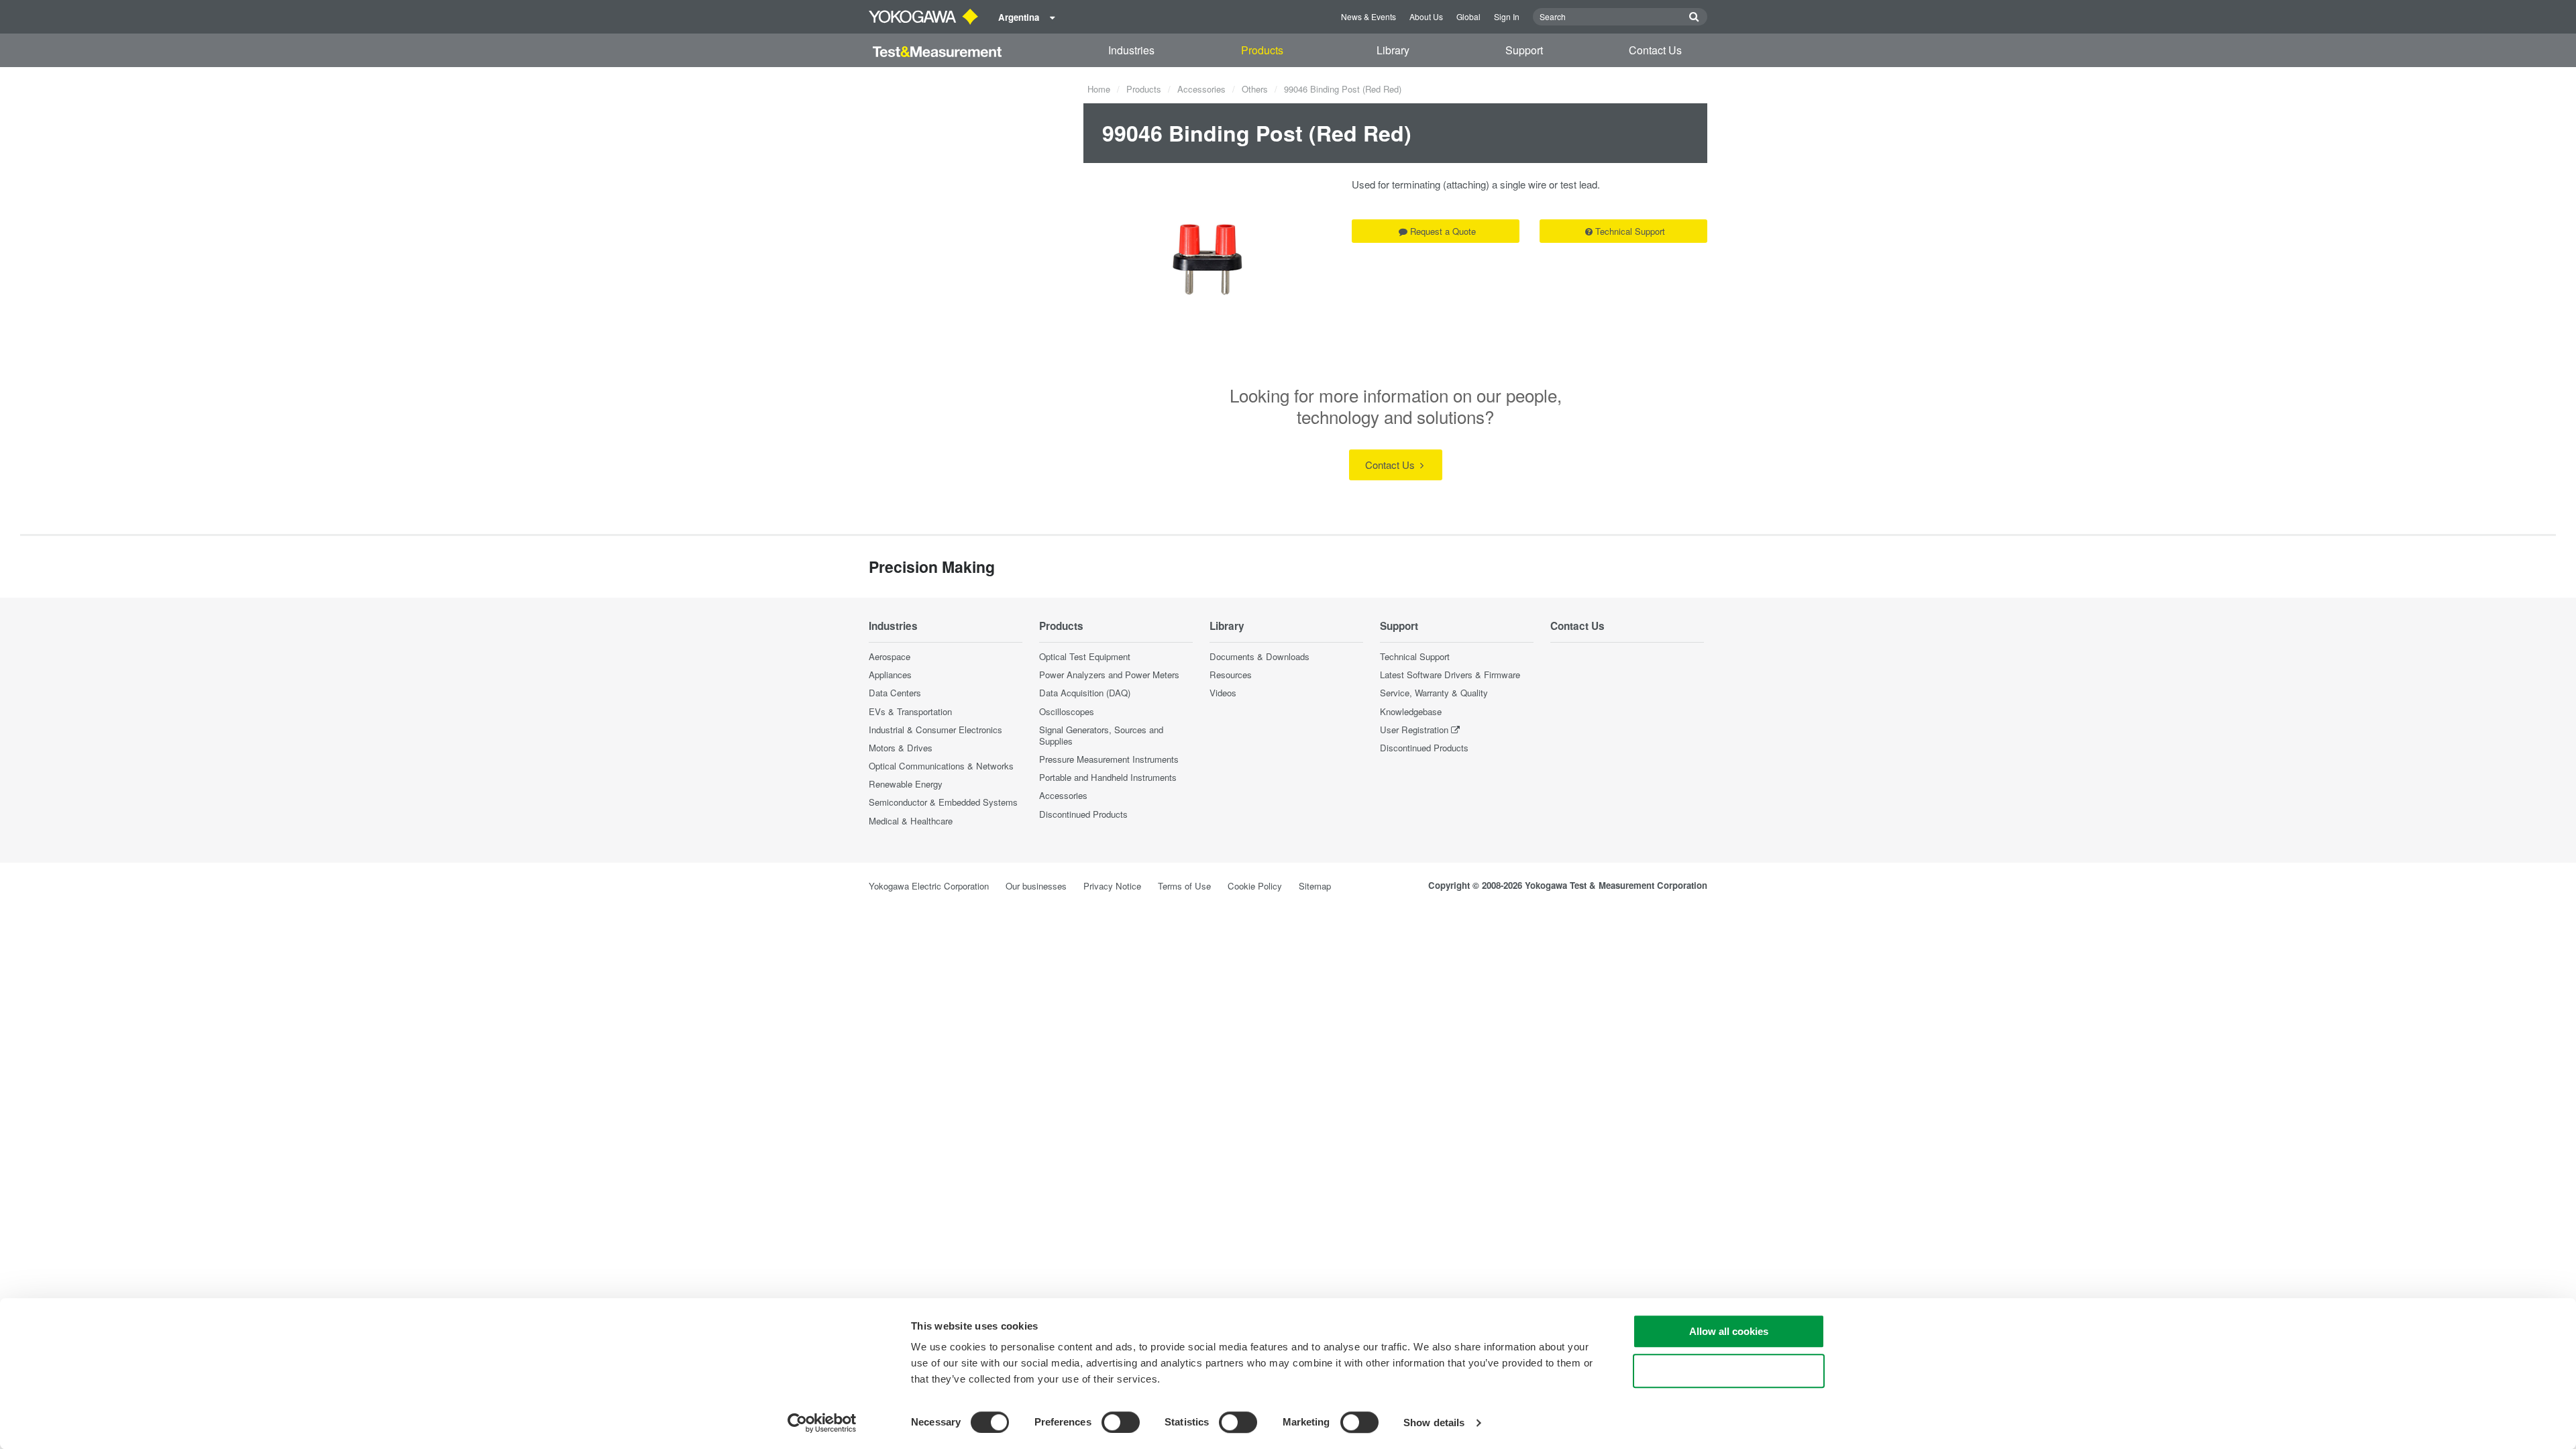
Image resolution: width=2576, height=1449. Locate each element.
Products (1262, 50)
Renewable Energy (906, 784)
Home (1099, 89)
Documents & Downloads (1259, 656)
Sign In (1507, 16)
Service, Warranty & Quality (1434, 693)
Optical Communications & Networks (941, 766)
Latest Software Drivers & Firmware (1450, 675)
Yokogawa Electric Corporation (929, 886)
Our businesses (1036, 886)
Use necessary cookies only (1729, 1371)
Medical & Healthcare (911, 821)
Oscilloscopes (1067, 711)
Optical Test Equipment (1085, 656)
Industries (1131, 50)
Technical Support (1630, 231)
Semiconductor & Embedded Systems (943, 802)
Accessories (1201, 89)
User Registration (1414, 730)
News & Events (1368, 16)
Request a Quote (1443, 231)
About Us (1426, 16)
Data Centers (895, 693)
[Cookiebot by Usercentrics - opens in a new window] (822, 1423)
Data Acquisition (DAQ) (1085, 693)
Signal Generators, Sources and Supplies (1101, 735)
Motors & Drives (901, 748)
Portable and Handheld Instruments (1108, 777)
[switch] (1121, 1422)
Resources (1231, 675)
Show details (1434, 1423)
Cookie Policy (1255, 886)
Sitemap (1315, 886)
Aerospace (890, 656)
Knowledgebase (1411, 711)
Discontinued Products (1083, 814)
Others (1255, 89)
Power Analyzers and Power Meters (1109, 675)
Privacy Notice (1112, 886)
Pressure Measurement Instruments (1109, 759)
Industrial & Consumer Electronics (935, 730)
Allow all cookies (1729, 1331)
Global (1468, 16)
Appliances (890, 675)
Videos (1223, 693)
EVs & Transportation (910, 711)
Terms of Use (1184, 886)
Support (1524, 50)
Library (1393, 50)
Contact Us (1655, 50)
